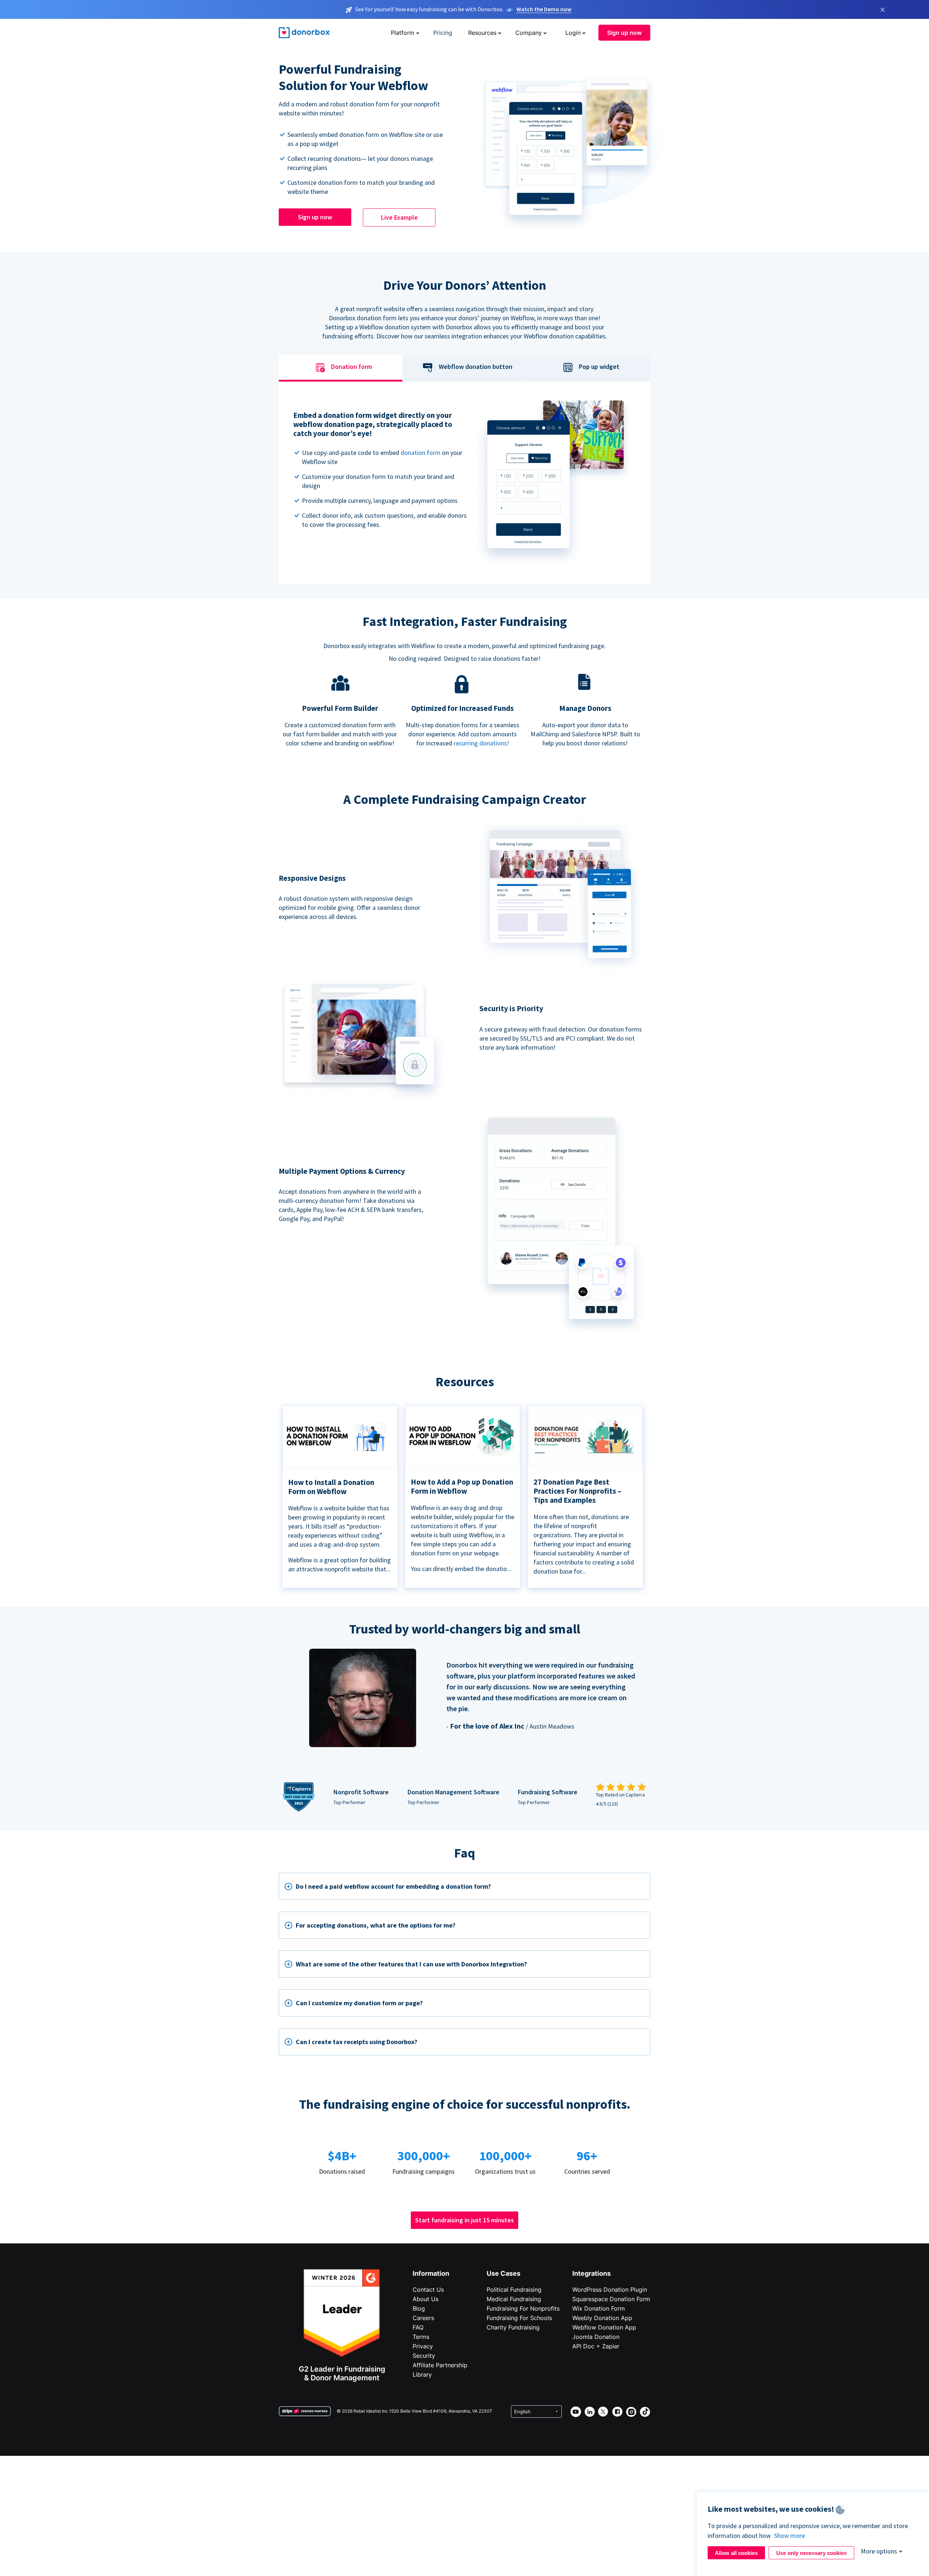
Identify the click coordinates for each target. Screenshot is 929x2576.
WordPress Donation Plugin (610, 2290)
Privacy (423, 2346)
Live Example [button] (399, 217)
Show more (789, 2536)
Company (529, 33)
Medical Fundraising (514, 2299)
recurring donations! (481, 743)
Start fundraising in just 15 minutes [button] (464, 2220)
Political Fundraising (514, 2290)
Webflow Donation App (604, 2327)
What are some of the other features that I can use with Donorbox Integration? (411, 1964)
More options (879, 2551)
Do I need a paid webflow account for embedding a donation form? (393, 1886)
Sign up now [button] (624, 33)
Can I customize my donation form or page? (359, 2003)
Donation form (351, 367)
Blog (419, 2308)
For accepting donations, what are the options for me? (376, 1925)
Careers (423, 2318)
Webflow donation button (476, 367)
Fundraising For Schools (519, 2318)
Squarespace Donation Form (611, 2299)
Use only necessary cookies (811, 2553)
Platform (403, 33)
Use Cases (504, 2273)
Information (431, 2273)
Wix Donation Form (599, 2308)
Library (422, 2374)
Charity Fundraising (513, 2327)
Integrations (592, 2273)
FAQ (418, 2327)
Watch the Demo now (544, 9)
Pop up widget (599, 367)
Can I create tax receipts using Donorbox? (357, 2042)
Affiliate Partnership (440, 2365)
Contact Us (428, 2290)
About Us (425, 2299)
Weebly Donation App (602, 2318)
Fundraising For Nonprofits (523, 2308)
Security (424, 2356)
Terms (421, 2337)
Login (573, 33)
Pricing (443, 33)
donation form (421, 453)
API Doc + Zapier (596, 2346)
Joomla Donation (596, 2337)
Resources (482, 33)
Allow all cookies (736, 2553)
